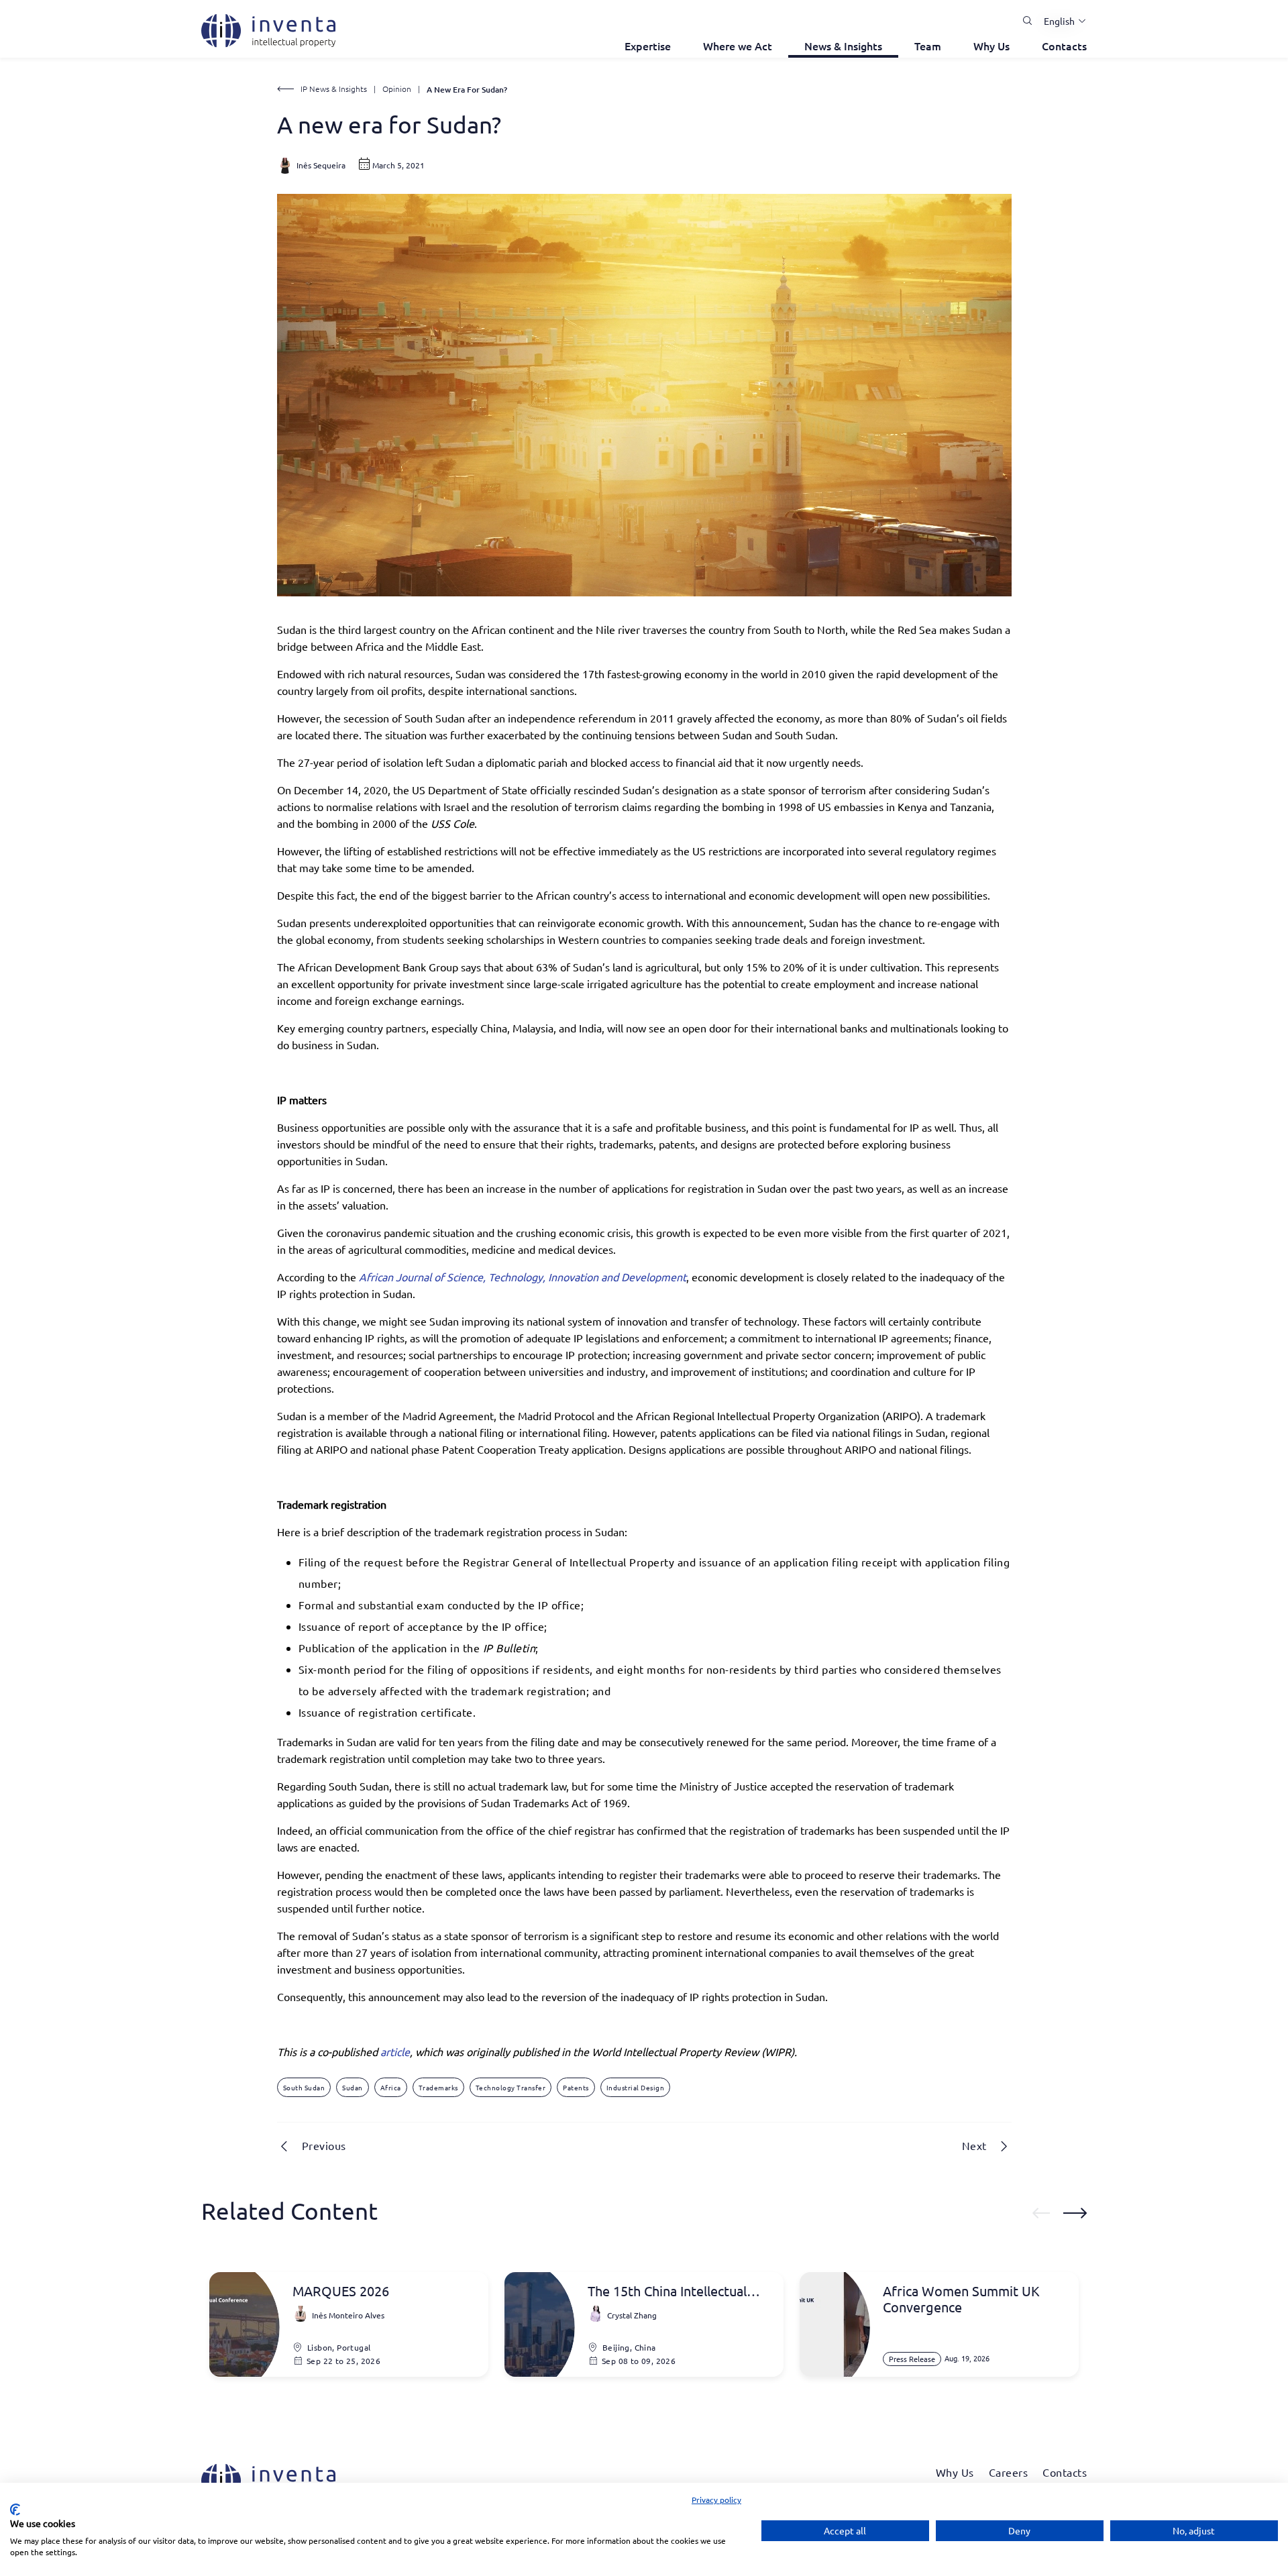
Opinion (397, 89)
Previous (324, 2145)
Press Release (912, 2359)
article (395, 2051)
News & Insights (843, 46)
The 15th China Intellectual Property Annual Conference (674, 2291)
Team (928, 46)
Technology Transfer (511, 2087)
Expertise (648, 46)
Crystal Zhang (632, 2315)
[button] (1060, 21)
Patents (576, 2087)
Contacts (1064, 46)
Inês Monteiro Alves (348, 2315)
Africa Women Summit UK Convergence (961, 2299)
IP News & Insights (334, 89)
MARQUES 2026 (341, 2291)
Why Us (991, 46)
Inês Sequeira (321, 165)
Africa (391, 2087)
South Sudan (304, 2087)
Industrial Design (636, 2087)
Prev (1041, 2213)
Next (974, 2145)
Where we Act (738, 46)
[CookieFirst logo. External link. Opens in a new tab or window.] (15, 2510)
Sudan (353, 2087)
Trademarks (438, 2087)
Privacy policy (716, 2500)
